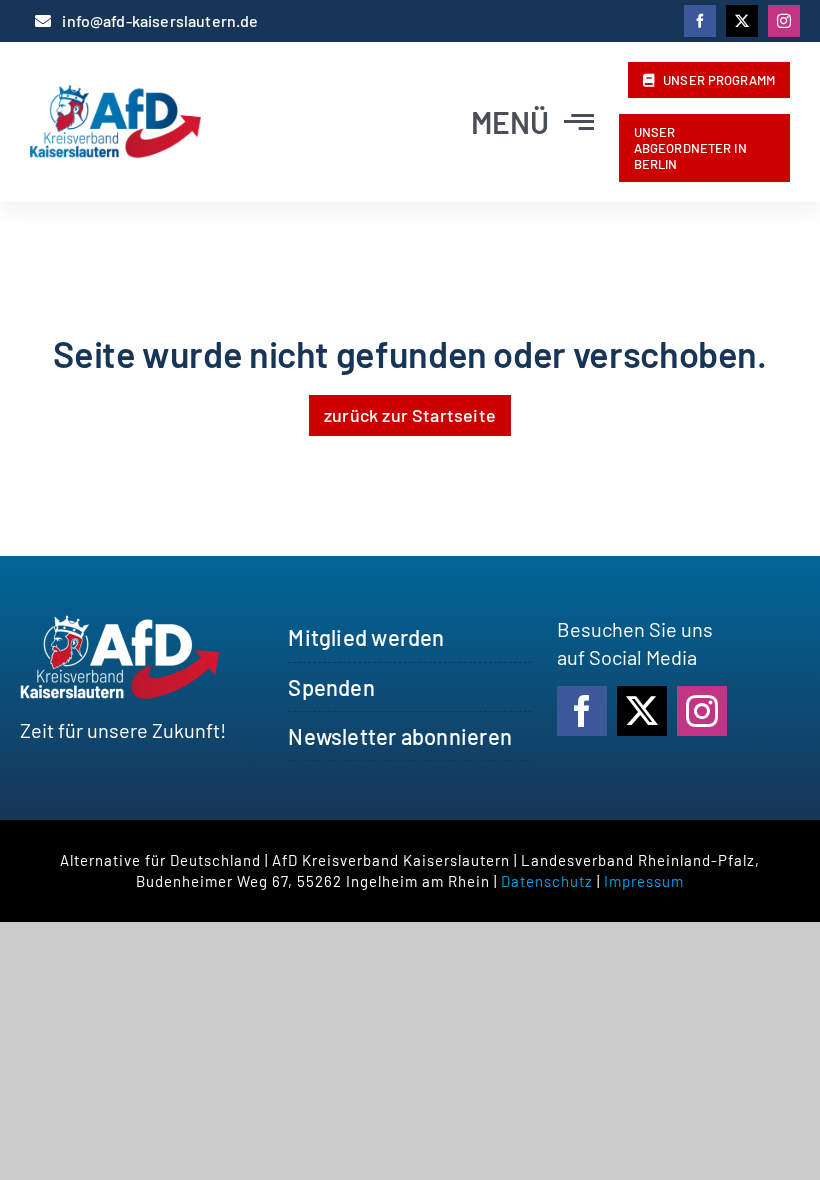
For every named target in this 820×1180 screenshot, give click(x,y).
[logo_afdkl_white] (120, 625)
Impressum (644, 881)
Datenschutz (547, 881)
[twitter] (742, 21)
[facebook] (700, 21)
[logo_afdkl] (115, 95)
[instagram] (784, 21)
